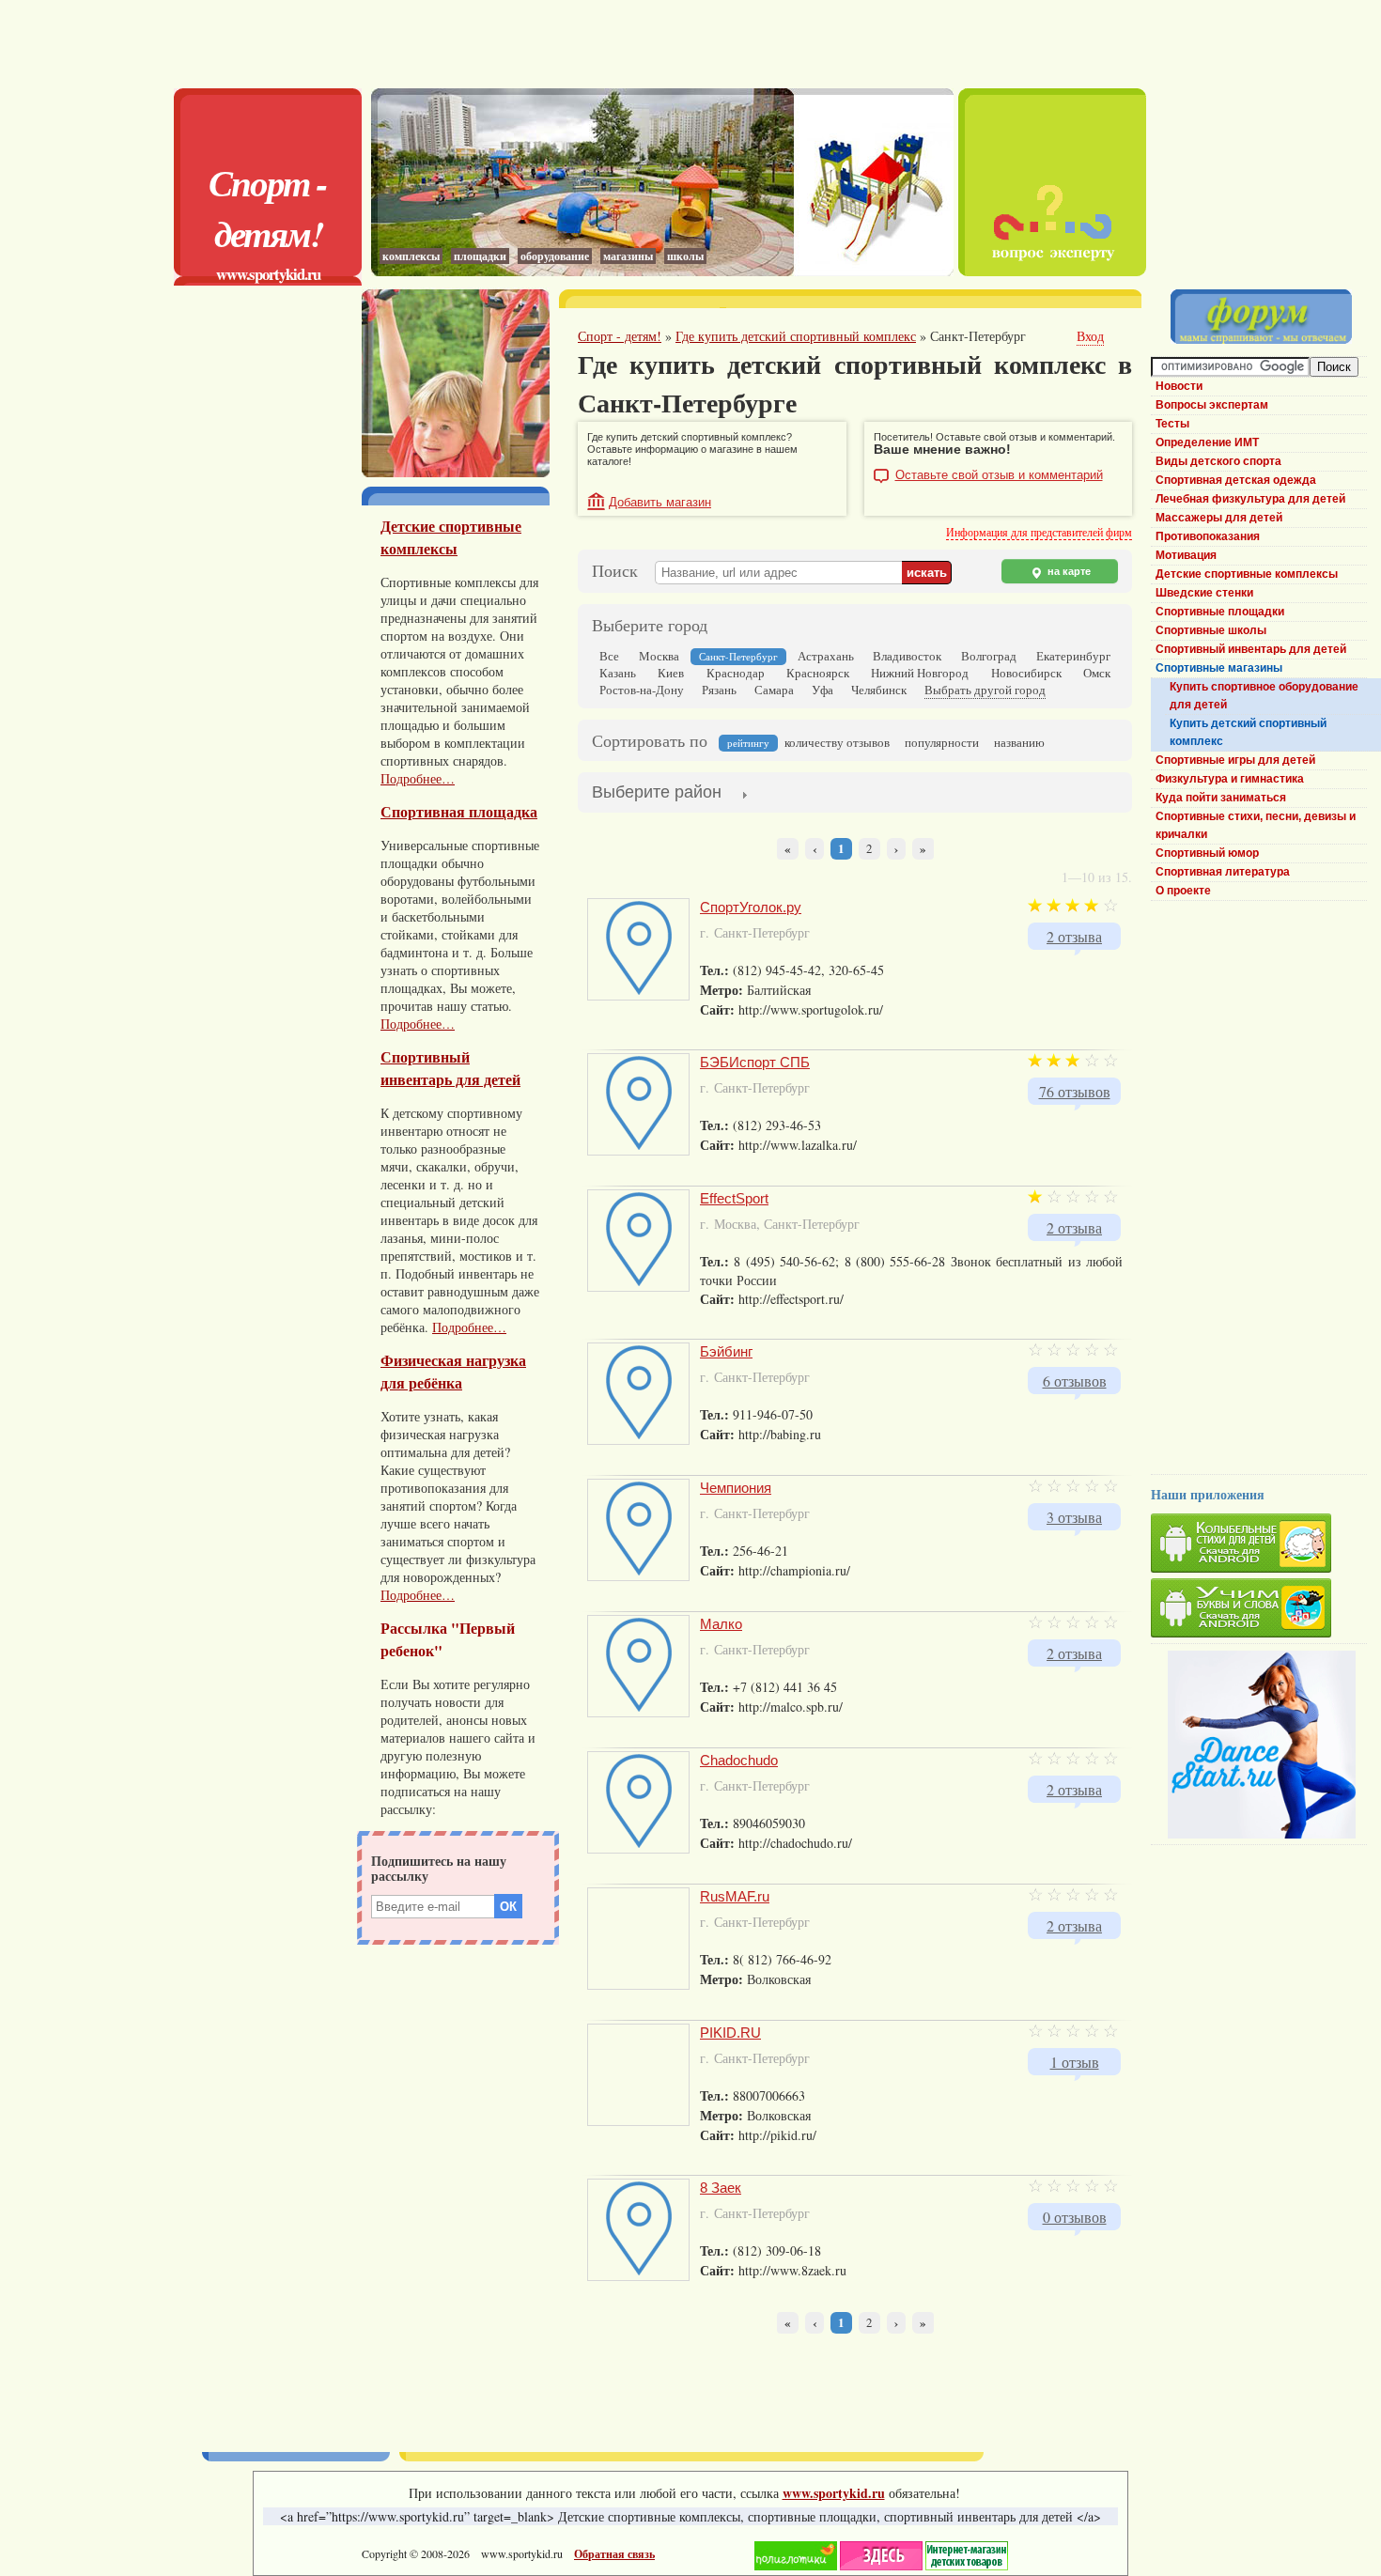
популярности (942, 742)
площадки (480, 256)
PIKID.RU (730, 2033)
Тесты (1172, 424)
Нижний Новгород (920, 673)
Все (609, 656)
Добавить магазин (660, 502)
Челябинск (879, 690)
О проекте (1183, 891)
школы (685, 256)
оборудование (555, 256)
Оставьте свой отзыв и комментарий (999, 475)
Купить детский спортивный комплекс (1248, 732)
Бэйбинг (726, 1351)
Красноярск (818, 673)
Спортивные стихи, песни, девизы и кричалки (1256, 825)
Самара (774, 690)
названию (1019, 742)
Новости (1179, 386)
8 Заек (721, 2188)
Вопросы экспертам (1212, 405)
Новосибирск (1026, 673)
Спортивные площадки (1220, 612)
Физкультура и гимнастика (1230, 779)
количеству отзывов (837, 742)
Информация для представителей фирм (1039, 532)
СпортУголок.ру (751, 907)
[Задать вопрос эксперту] (1052, 271)
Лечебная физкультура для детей (1250, 499)
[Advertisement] (662, 42)
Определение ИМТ (1207, 442)
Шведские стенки (1204, 593)
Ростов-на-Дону (642, 690)
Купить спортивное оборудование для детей (1264, 696)
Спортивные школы (1211, 630)
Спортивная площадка (459, 812)
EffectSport (734, 1198)
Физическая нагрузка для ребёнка (453, 1372)
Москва (659, 656)
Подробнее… (418, 778)
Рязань (719, 690)
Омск (1097, 673)
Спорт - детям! (268, 208)
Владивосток (907, 656)
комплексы (411, 256)
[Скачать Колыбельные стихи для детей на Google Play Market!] (1259, 1546)
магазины (628, 256)
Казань (618, 673)
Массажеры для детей (1219, 518)
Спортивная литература (1223, 872)
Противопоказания (1208, 536)
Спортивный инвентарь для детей (450, 1068)
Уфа (822, 690)
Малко (721, 1624)
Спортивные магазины (1219, 668)
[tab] (657, 794)
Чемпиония (736, 1488)
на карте (1068, 571)
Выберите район (657, 792)
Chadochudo (739, 1760)
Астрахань (826, 656)
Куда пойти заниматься (1221, 798)
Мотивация (1186, 555)
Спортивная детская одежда (1236, 480)
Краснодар (736, 673)
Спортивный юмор (1207, 853)
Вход (1090, 336)
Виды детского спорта (1218, 461)
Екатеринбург (1073, 656)
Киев (671, 673)
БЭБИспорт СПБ (755, 1062)
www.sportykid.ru (268, 274)
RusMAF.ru (735, 1896)
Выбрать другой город (985, 690)
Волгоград (989, 656)
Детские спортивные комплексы (451, 537)
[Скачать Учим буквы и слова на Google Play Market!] (1259, 1611)
